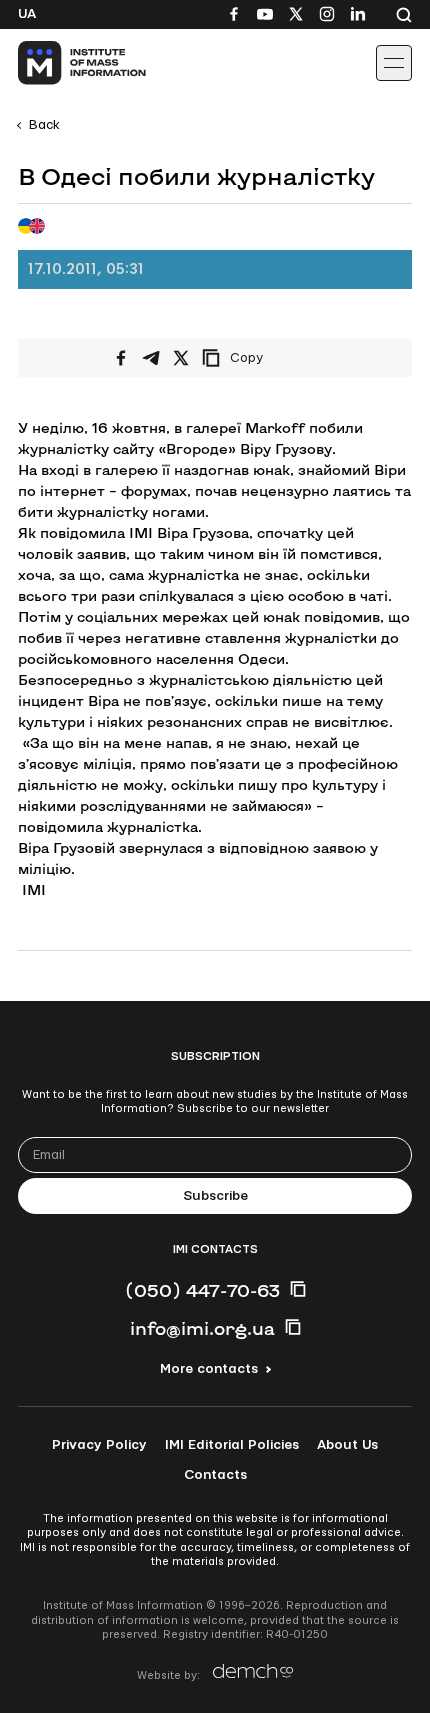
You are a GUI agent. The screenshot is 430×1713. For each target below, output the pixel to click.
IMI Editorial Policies (232, 1445)
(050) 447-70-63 (202, 1290)
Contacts (215, 1475)
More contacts (209, 1369)
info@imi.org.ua (202, 1328)
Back (44, 125)
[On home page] (60, 63)
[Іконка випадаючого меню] (394, 63)
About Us (347, 1445)
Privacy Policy (99, 1445)
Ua (27, 14)
